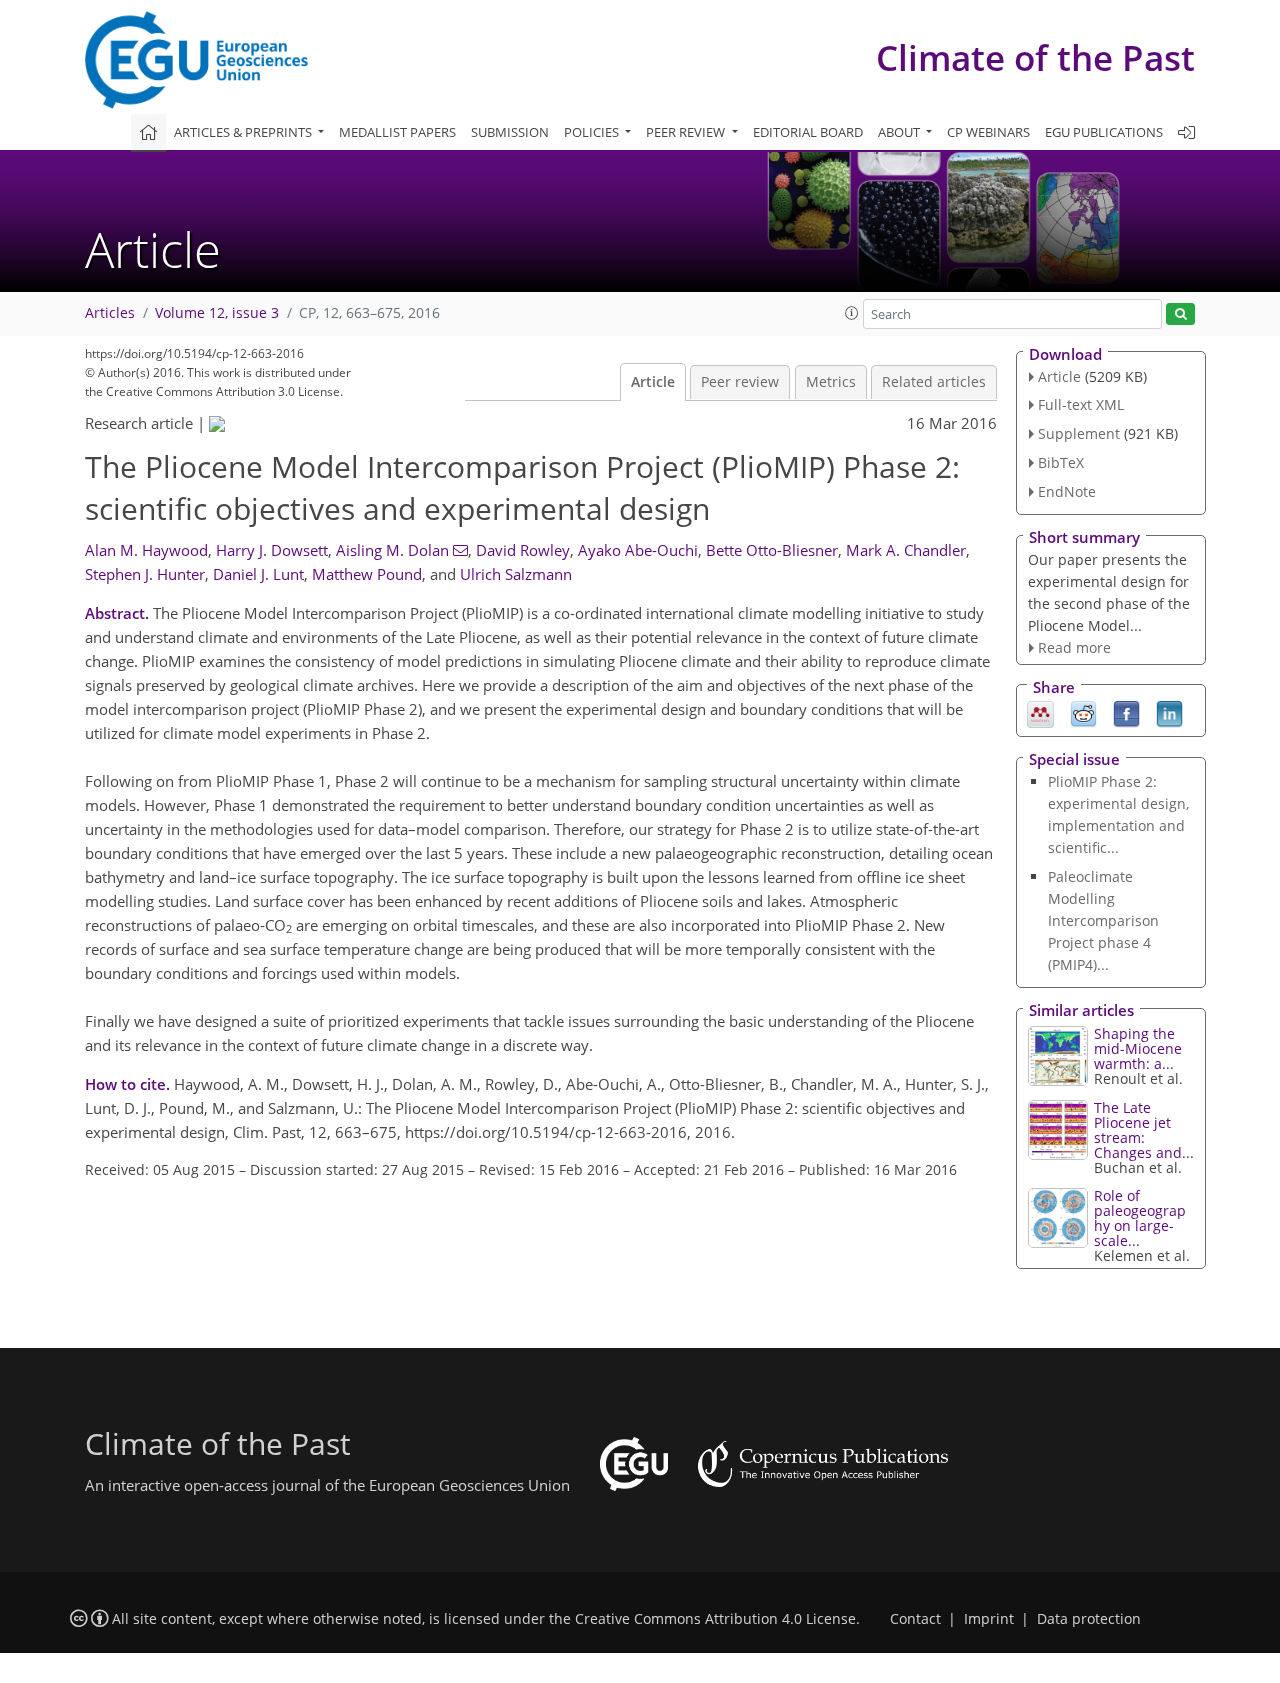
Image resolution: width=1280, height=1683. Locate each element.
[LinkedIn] (1169, 713)
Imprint (989, 1619)
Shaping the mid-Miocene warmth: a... (1138, 1048)
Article (653, 382)
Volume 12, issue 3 (217, 313)
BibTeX (1061, 462)
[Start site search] (1180, 314)
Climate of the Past (1035, 57)
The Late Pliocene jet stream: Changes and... (1144, 1130)
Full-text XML (1081, 404)
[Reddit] (1083, 713)
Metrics (831, 382)
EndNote (1067, 491)
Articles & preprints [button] (244, 132)
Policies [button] (593, 132)
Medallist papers (397, 132)
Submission (510, 132)
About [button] (900, 132)
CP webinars (988, 132)
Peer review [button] (687, 132)
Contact (915, 1619)
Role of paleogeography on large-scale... (1140, 1218)
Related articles (934, 382)
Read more (1074, 647)
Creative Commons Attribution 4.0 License (715, 1619)
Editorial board (808, 132)
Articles (110, 313)
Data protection (1089, 1619)
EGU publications (1104, 132)
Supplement (1079, 433)
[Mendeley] (1040, 713)
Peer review (740, 382)
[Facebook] (1126, 713)
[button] (852, 313)
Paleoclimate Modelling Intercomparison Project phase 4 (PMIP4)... (1103, 920)
